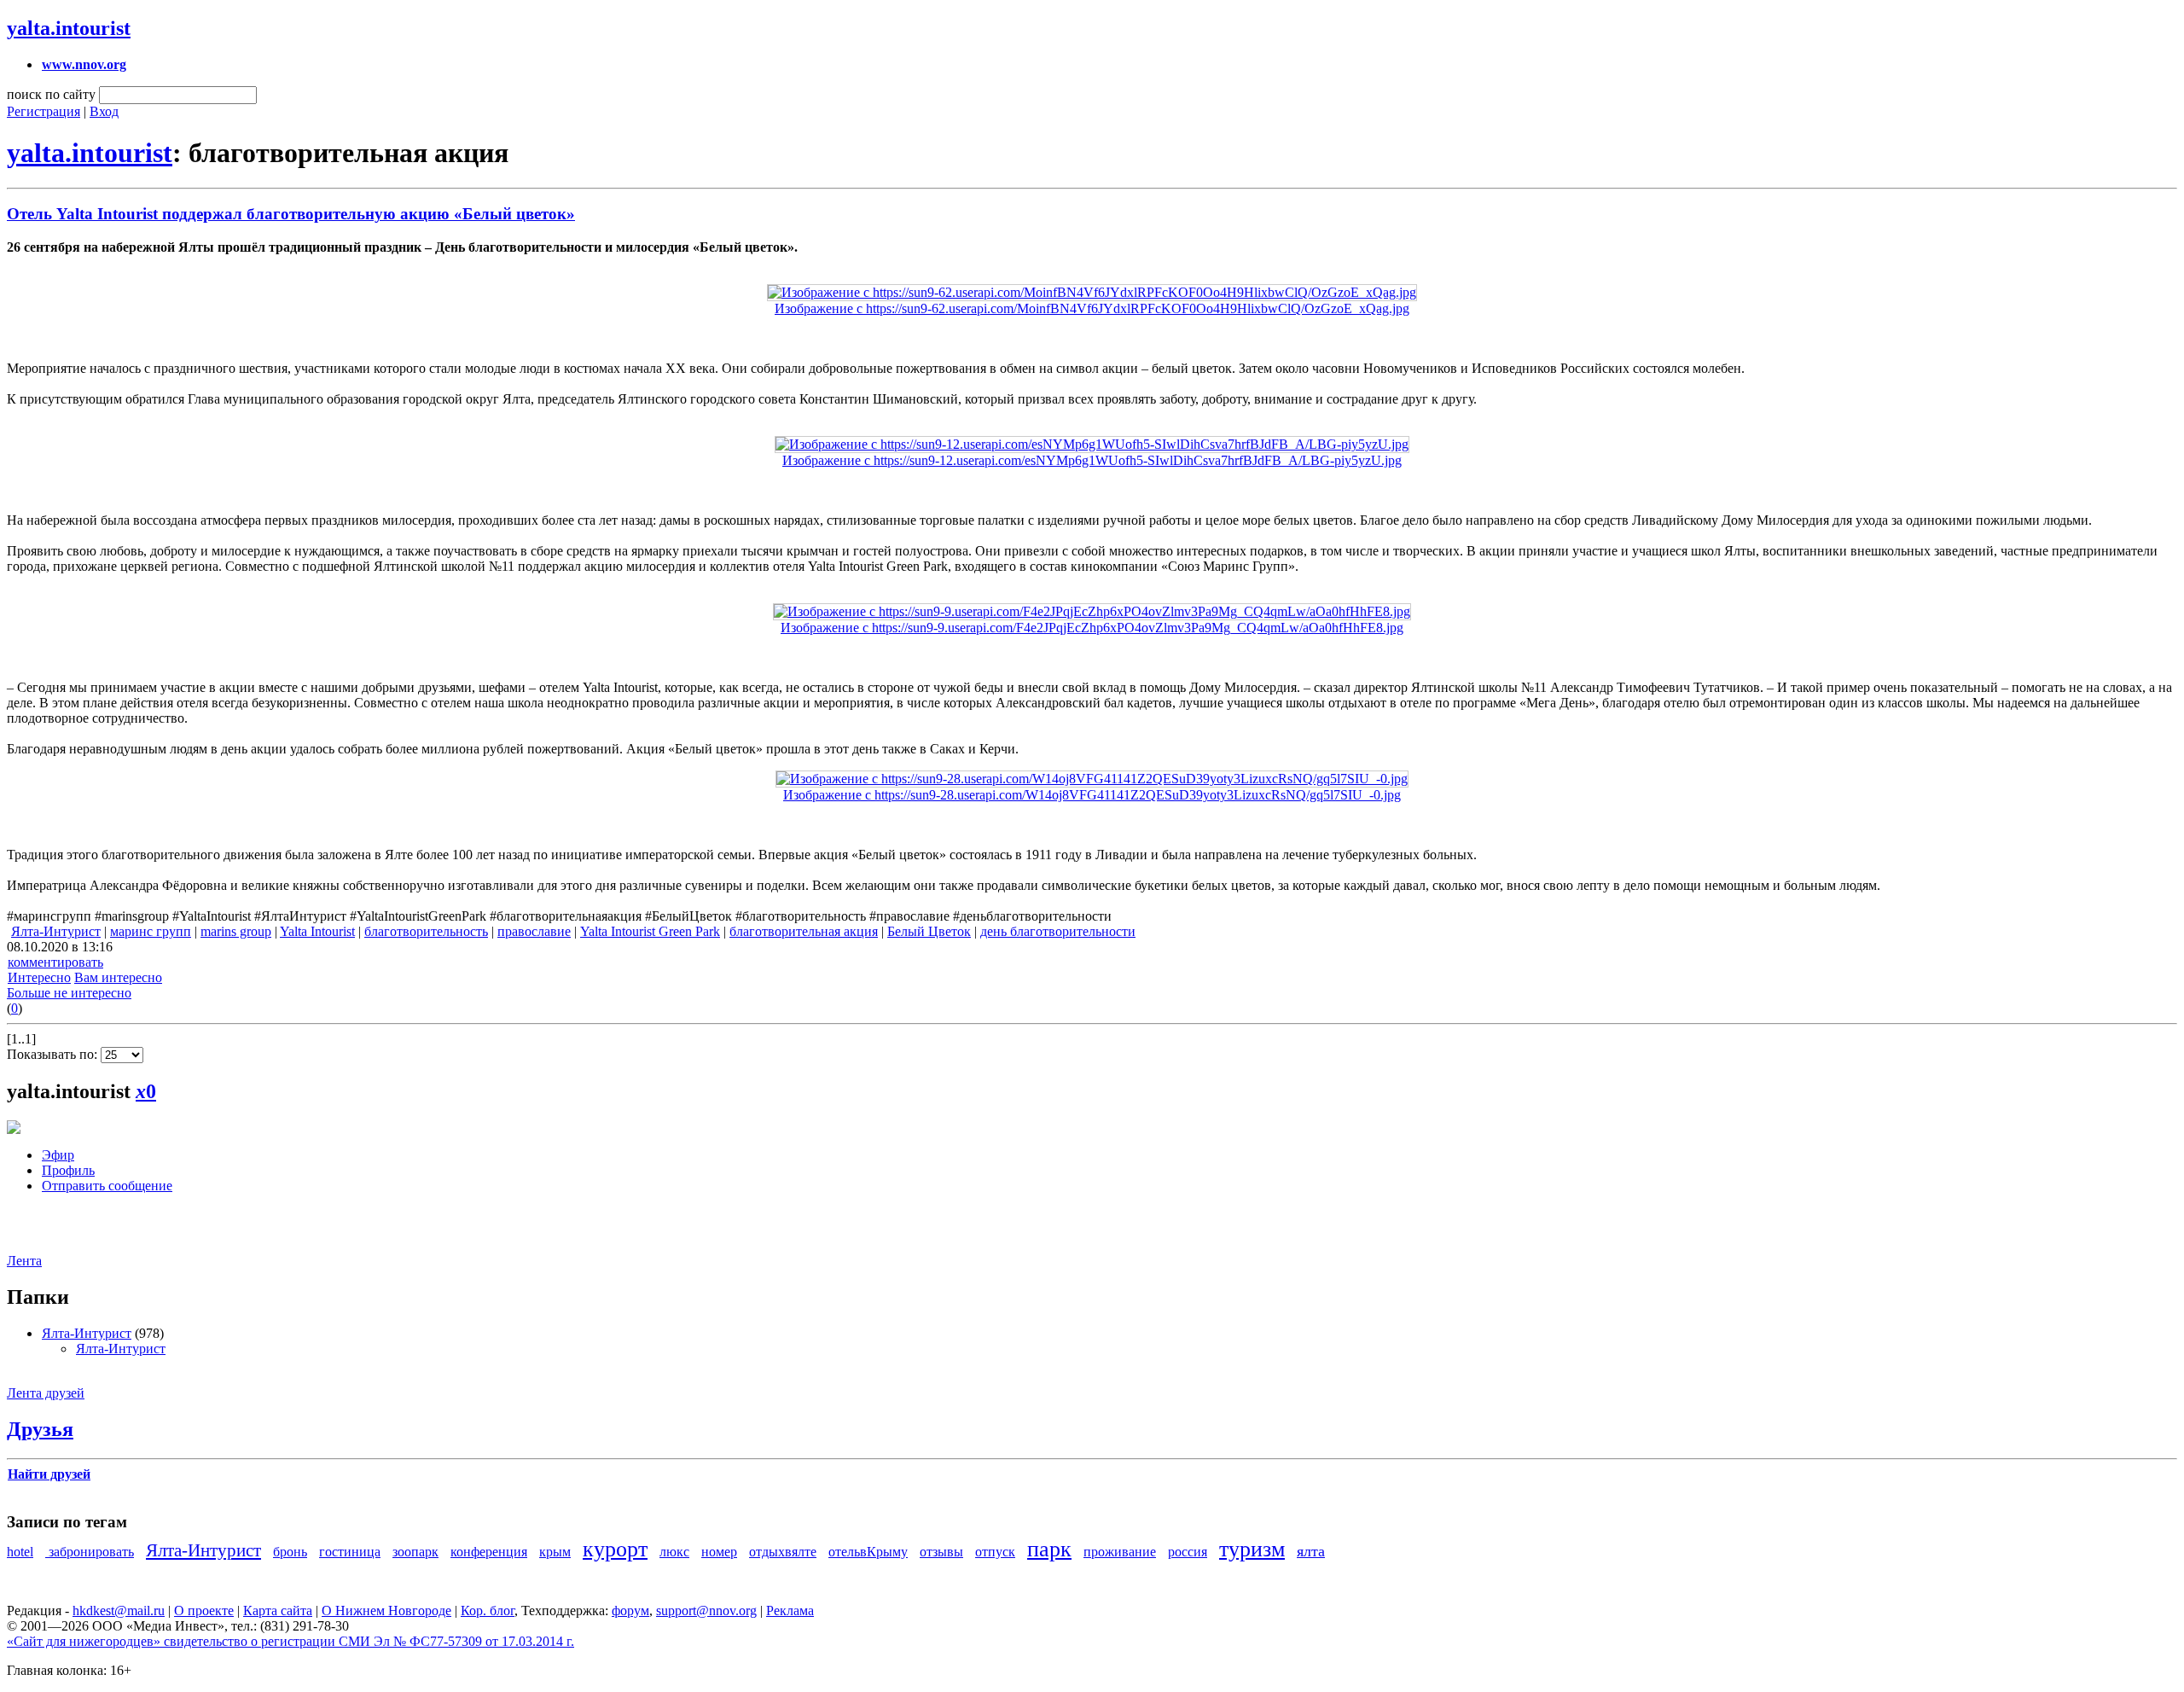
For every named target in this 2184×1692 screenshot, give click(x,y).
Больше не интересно (69, 993)
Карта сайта (278, 1611)
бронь (290, 1552)
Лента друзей (46, 1393)
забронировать (90, 1552)
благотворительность (426, 931)
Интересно (39, 977)
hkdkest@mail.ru (119, 1611)
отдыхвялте (783, 1552)
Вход (104, 111)
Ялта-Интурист (56, 931)
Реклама (790, 1611)
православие (534, 931)
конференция (489, 1552)
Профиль (68, 1170)
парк (1049, 1549)
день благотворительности (1058, 931)
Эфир (58, 1155)
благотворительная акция (804, 931)
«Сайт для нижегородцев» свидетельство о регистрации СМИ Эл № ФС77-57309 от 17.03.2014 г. (290, 1641)
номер (719, 1552)
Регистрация (44, 111)
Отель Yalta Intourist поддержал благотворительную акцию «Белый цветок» (291, 214)
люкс (674, 1552)
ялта (1311, 1551)
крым (555, 1552)
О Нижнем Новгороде (386, 1611)
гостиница (350, 1552)
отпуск (995, 1552)
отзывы (941, 1552)
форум (630, 1611)
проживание (1120, 1552)
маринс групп (151, 931)
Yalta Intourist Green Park (650, 931)
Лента (24, 1261)
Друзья (40, 1429)
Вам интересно (118, 977)
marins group (236, 931)
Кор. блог (488, 1611)
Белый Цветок (929, 931)
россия (1188, 1552)
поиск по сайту (51, 94)
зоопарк (415, 1552)
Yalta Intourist (317, 931)
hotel (20, 1552)
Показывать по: (54, 1054)
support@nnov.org (706, 1611)
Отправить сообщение (107, 1186)
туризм (1252, 1549)
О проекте (204, 1611)
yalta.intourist (69, 28)
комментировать (55, 962)
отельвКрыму (868, 1552)
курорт (615, 1549)
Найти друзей (49, 1474)
